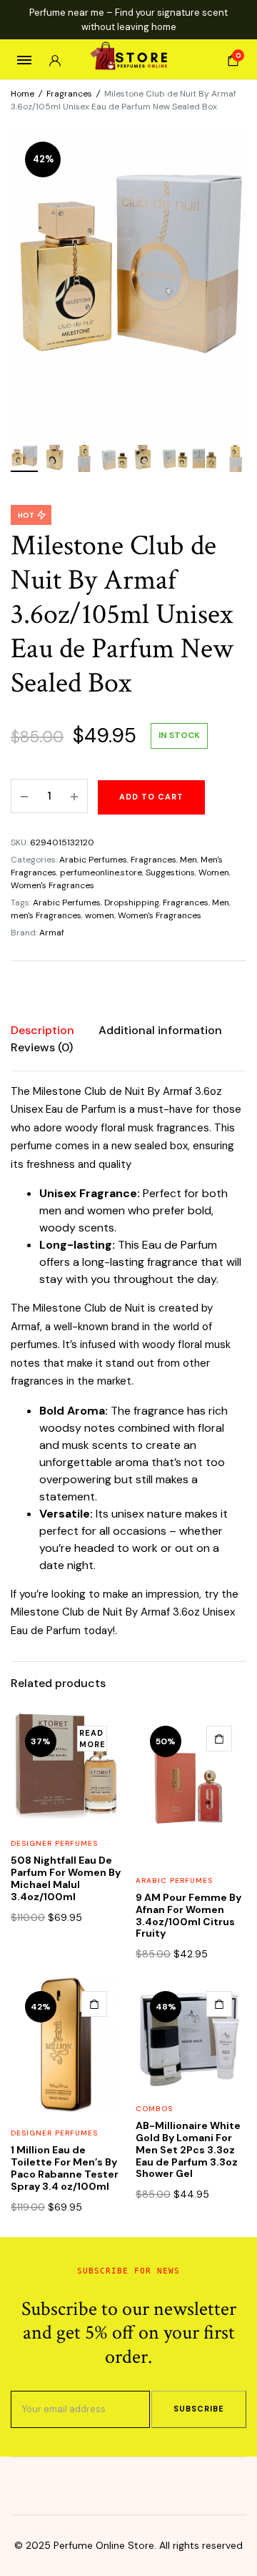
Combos (154, 2109)
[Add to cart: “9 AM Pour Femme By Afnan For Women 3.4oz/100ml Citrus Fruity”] (219, 1739)
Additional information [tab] (160, 1030)
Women (214, 872)
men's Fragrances (46, 915)
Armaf (52, 933)
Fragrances (69, 94)
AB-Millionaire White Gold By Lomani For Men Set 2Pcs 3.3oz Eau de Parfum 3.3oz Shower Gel (188, 2149)
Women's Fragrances (52, 885)
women (100, 915)
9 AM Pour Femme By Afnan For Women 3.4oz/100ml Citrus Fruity (188, 1915)
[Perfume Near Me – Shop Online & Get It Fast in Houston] (129, 60)
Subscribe (199, 2409)
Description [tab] (42, 1030)
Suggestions (170, 872)
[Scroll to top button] (234, 2519)
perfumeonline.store (101, 872)
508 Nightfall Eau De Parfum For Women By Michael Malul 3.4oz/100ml (66, 1878)
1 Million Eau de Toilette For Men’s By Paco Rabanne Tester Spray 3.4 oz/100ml (65, 2168)
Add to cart (151, 797)
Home (22, 94)
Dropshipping (132, 903)
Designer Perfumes (54, 1843)
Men (188, 860)
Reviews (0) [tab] (42, 1047)
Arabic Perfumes (93, 860)
